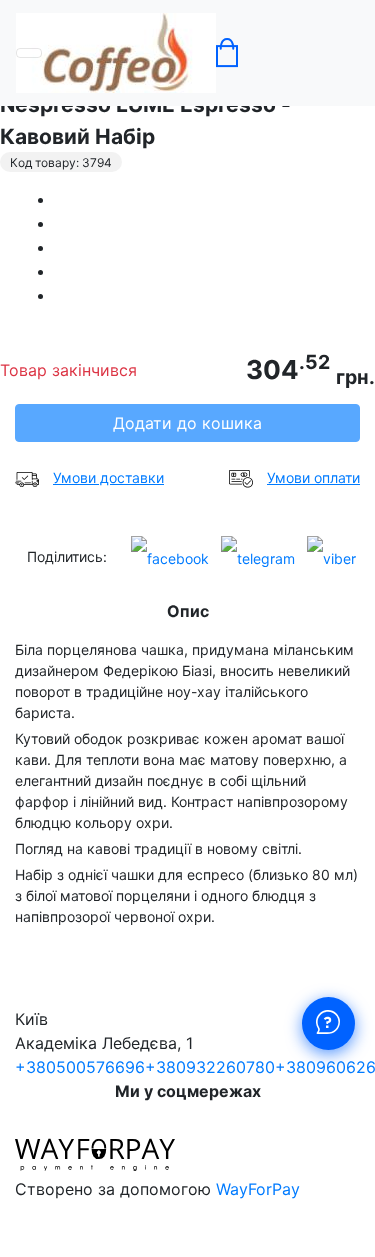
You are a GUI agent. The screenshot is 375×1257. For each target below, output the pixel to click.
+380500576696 (80, 1067)
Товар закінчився (68, 370)
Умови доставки (108, 477)
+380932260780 (210, 1067)
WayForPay (258, 1189)
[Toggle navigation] (29, 53)
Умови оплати (313, 477)
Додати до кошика (187, 423)
